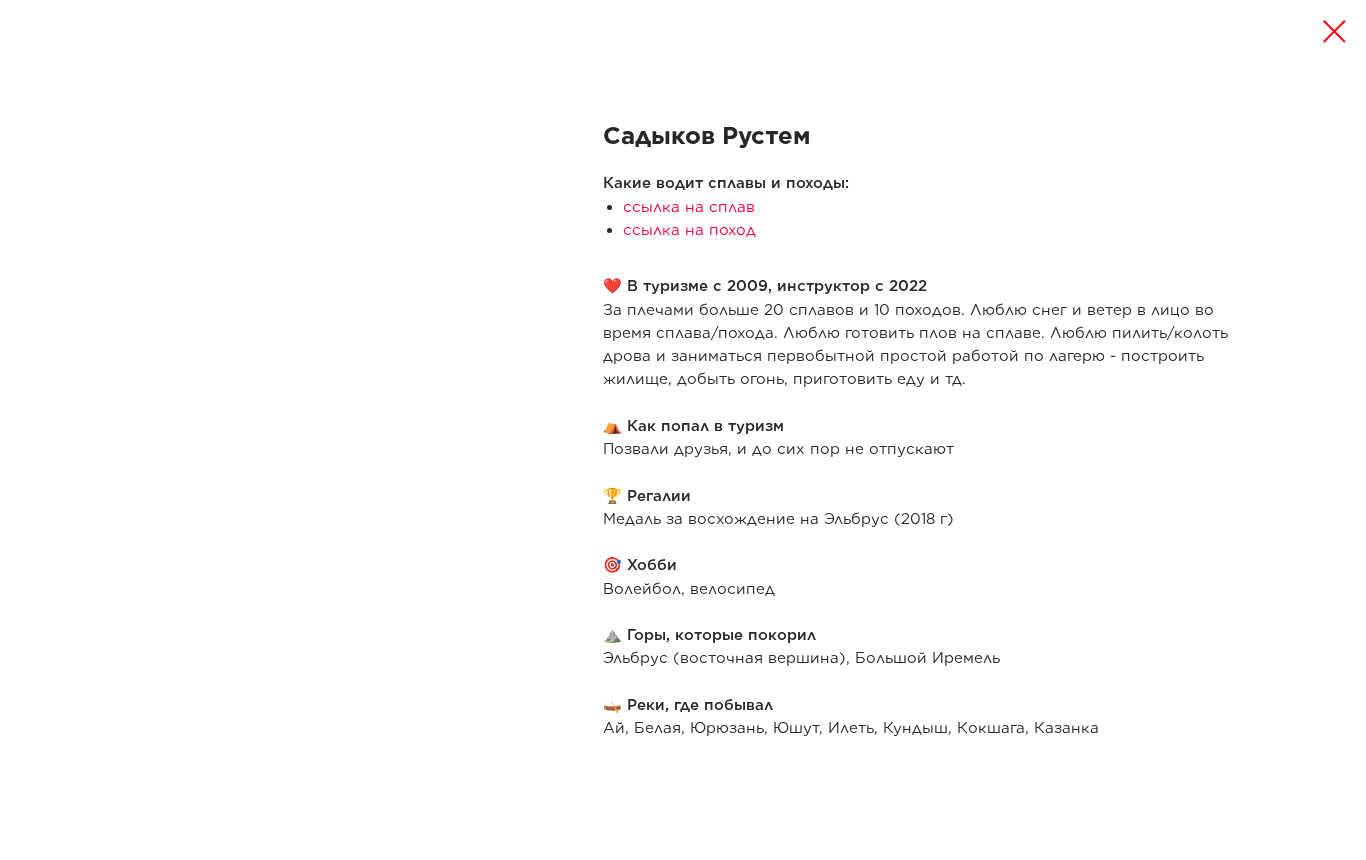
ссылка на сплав (689, 207)
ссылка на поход (689, 230)
